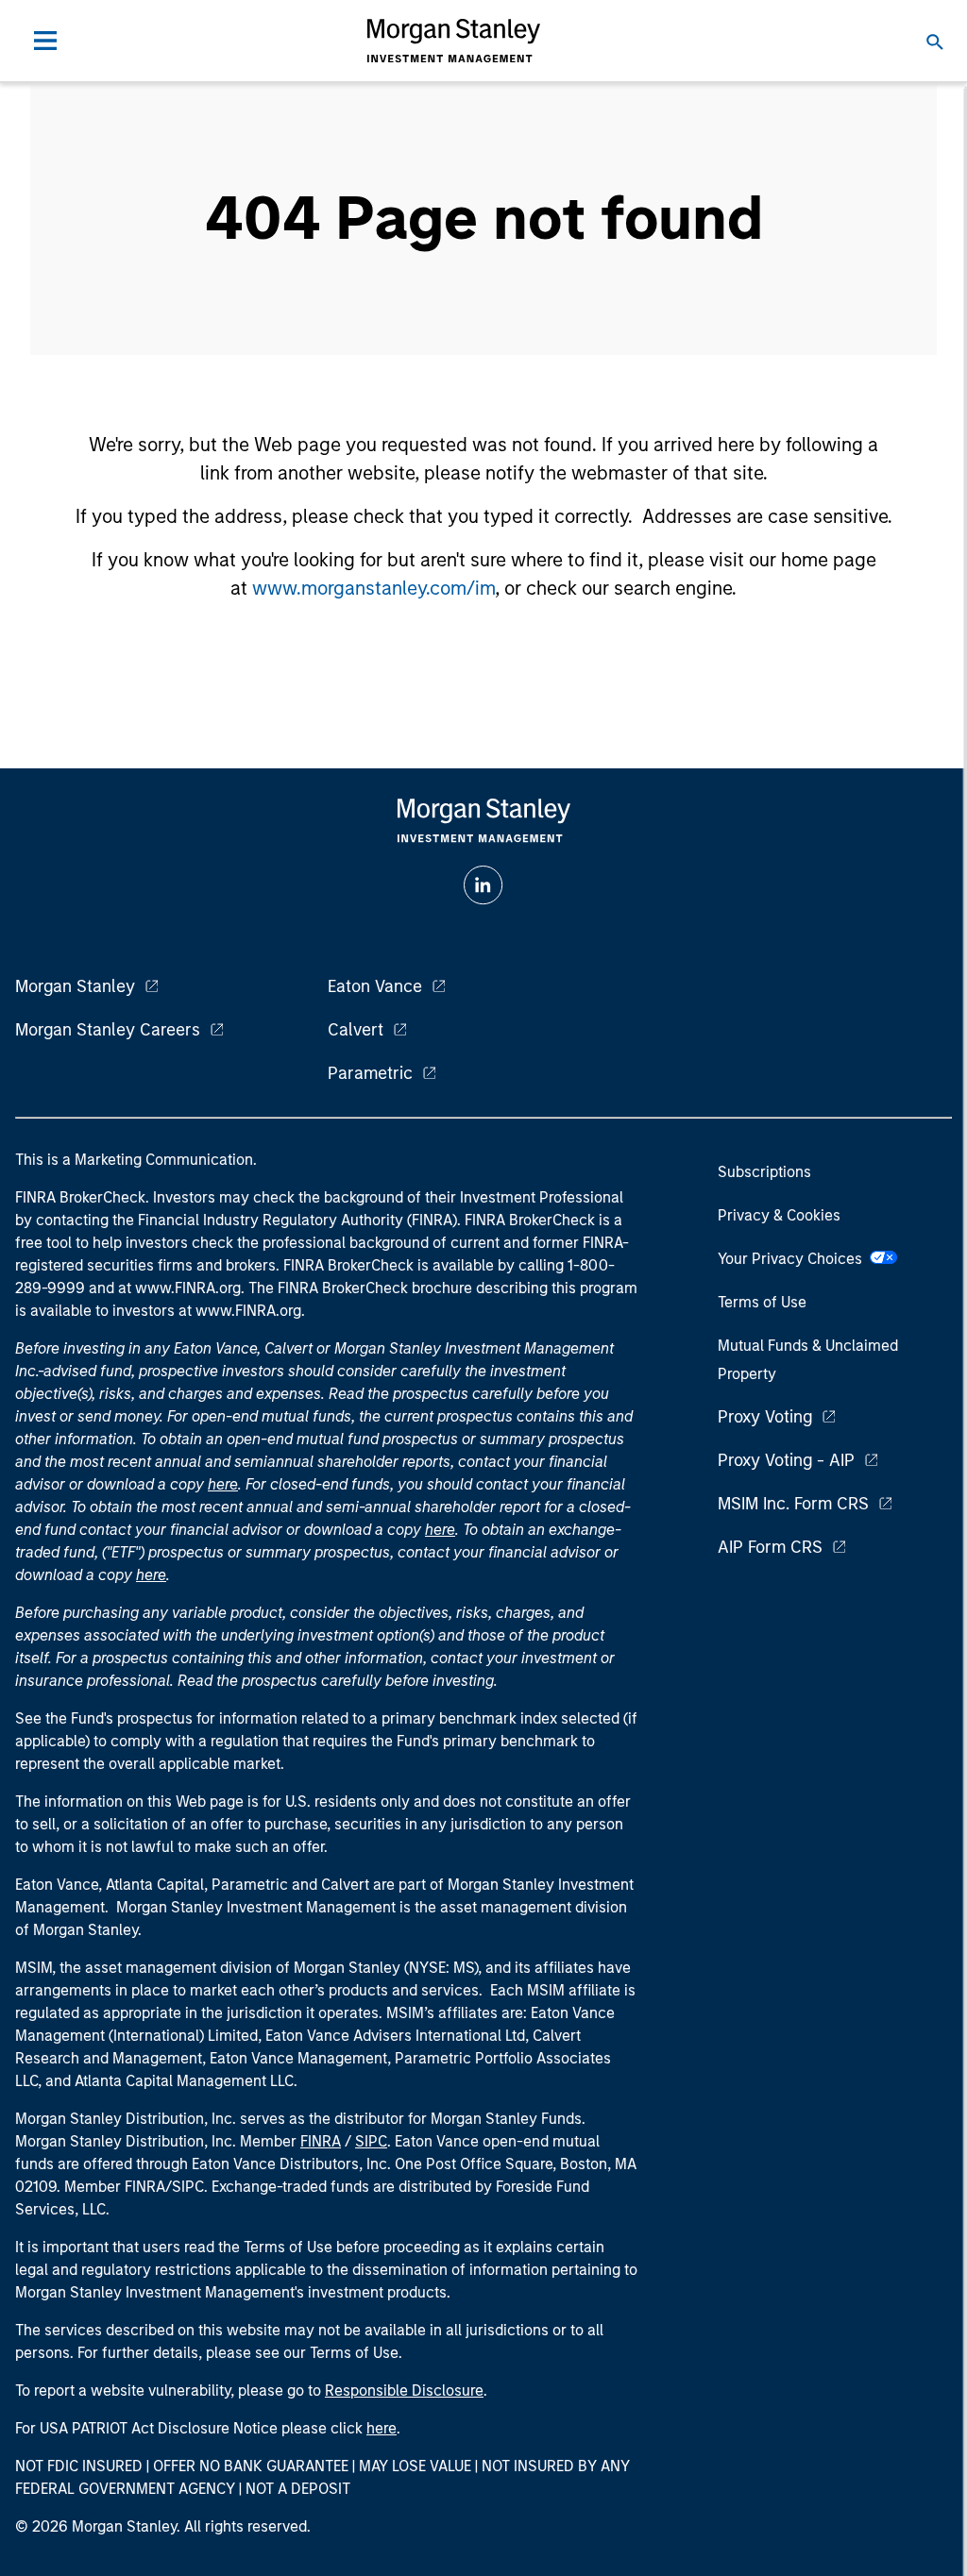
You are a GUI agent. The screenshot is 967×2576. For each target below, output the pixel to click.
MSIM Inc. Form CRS (793, 1504)
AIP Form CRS (770, 1547)
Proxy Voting (765, 1417)
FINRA (321, 2141)
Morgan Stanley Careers (108, 1030)
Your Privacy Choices (794, 1259)
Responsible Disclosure (404, 2391)
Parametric (370, 1073)
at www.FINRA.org (179, 1288)
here (223, 1484)
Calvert (356, 1030)
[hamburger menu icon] (45, 41)
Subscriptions (764, 1172)
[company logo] (453, 41)
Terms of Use (762, 1302)
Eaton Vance (375, 986)
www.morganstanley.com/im (373, 588)
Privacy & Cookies (779, 1215)
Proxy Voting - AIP (786, 1460)
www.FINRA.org (248, 1311)
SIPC (371, 2141)
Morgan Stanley (75, 986)
